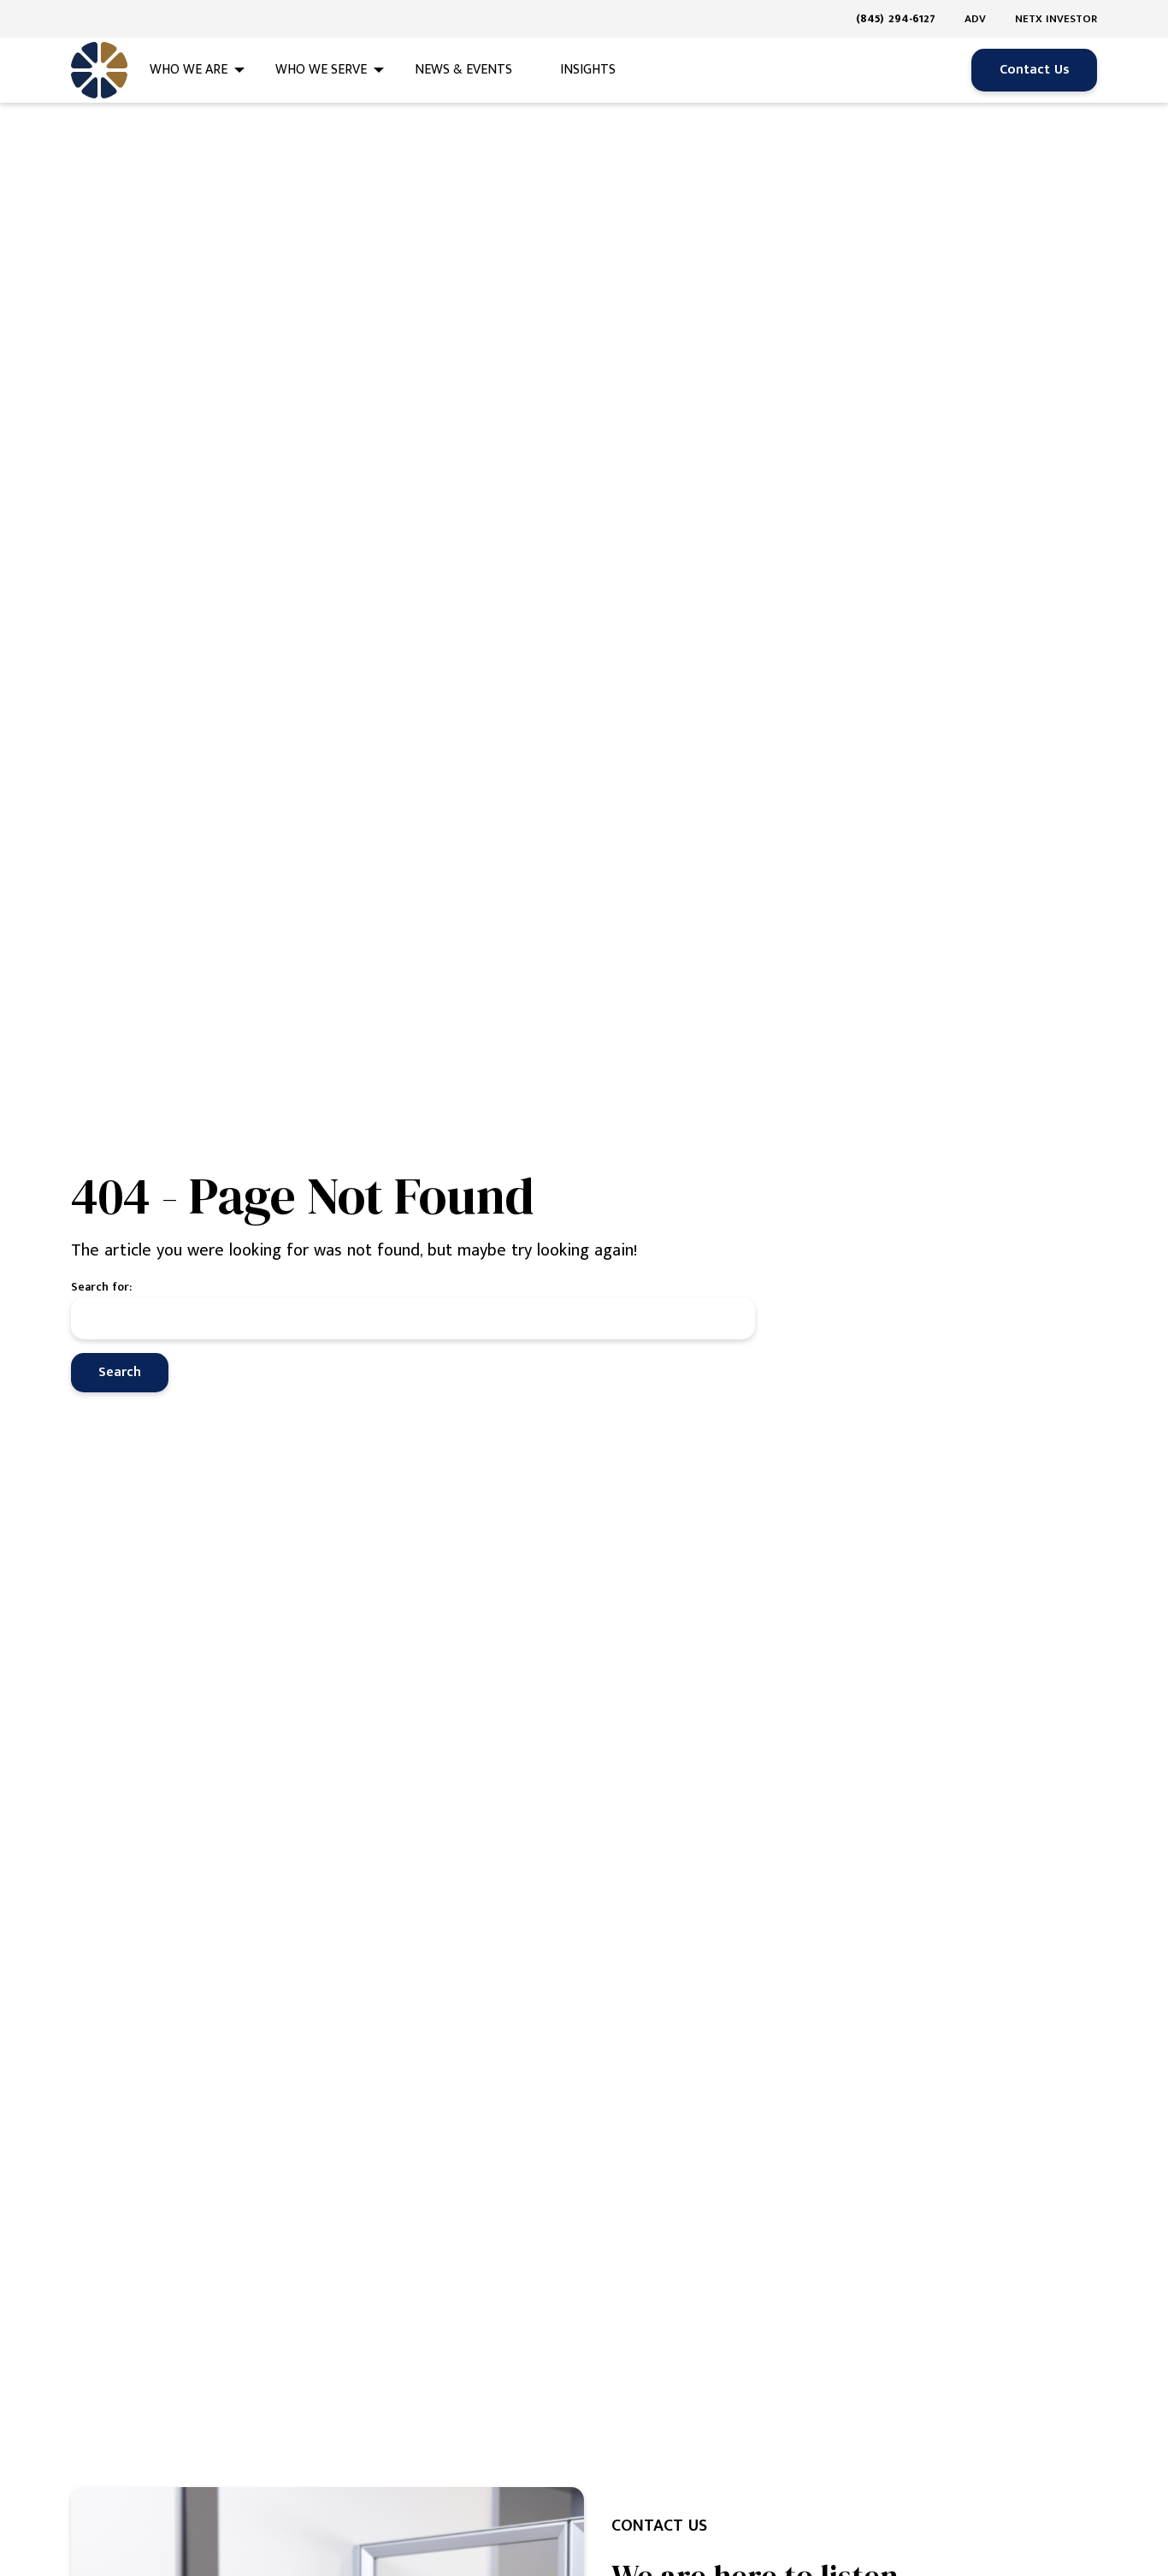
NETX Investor (1056, 19)
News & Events (463, 70)
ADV (975, 19)
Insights (588, 70)
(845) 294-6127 (896, 18)
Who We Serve (321, 70)
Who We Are (189, 70)
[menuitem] (902, 19)
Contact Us (1035, 70)
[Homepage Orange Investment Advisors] (99, 70)
